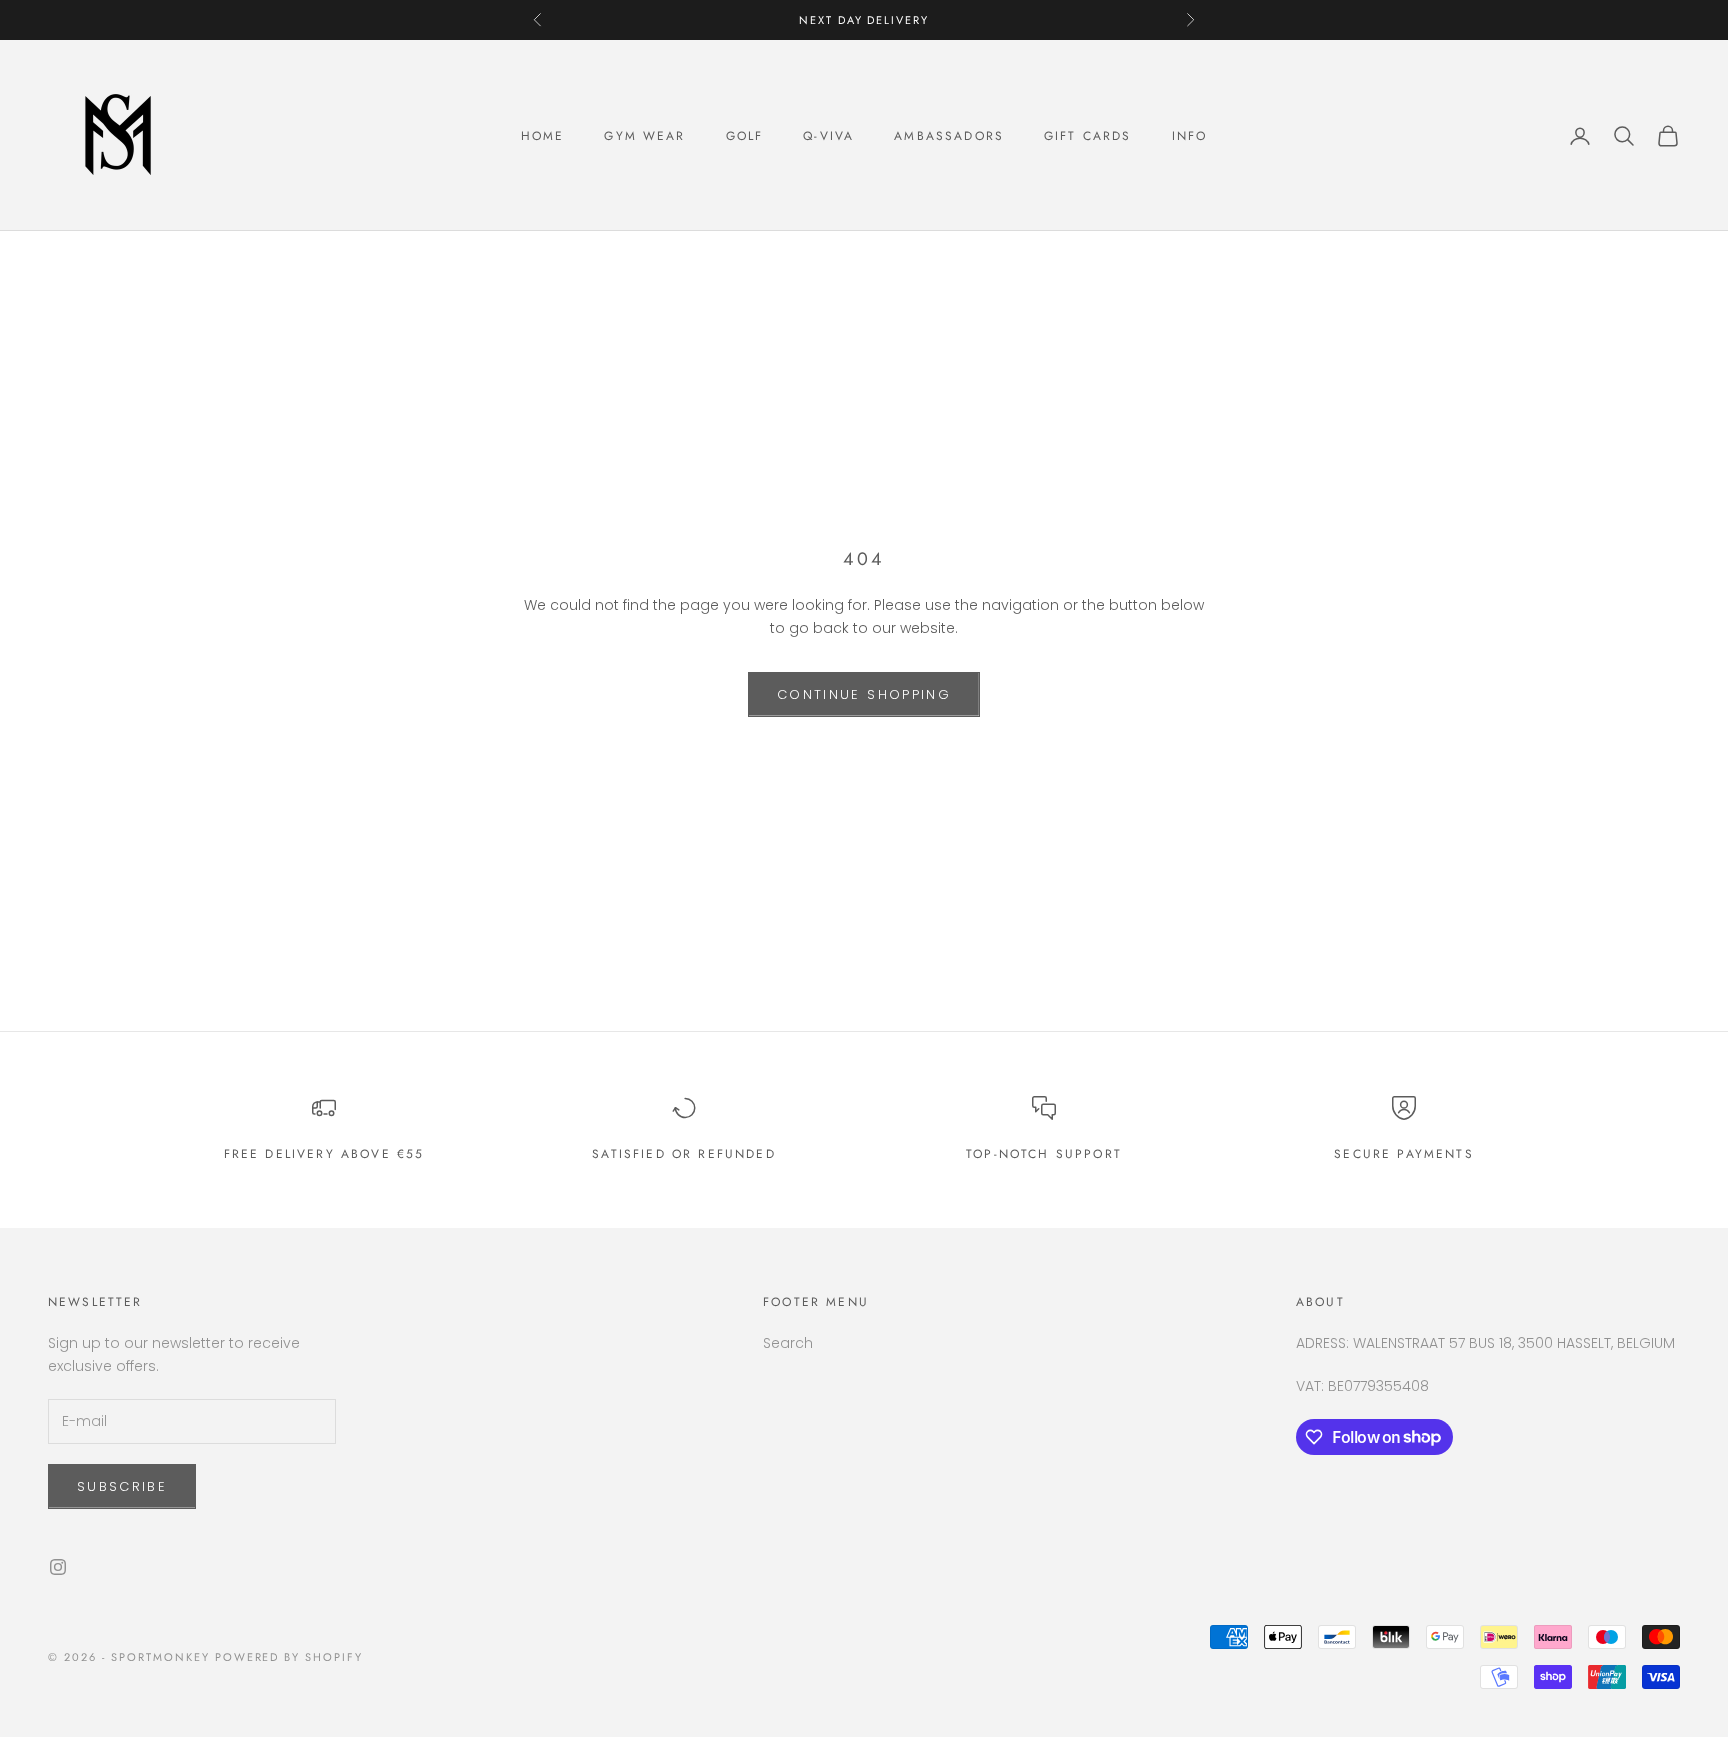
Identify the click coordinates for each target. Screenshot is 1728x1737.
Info (1190, 136)
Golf (745, 136)
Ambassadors (949, 136)
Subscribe (122, 1486)
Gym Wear (644, 136)
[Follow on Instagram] (58, 1567)
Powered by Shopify (289, 1657)
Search (788, 1343)
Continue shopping (864, 694)
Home (543, 136)
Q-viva (828, 136)
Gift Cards (1088, 136)
